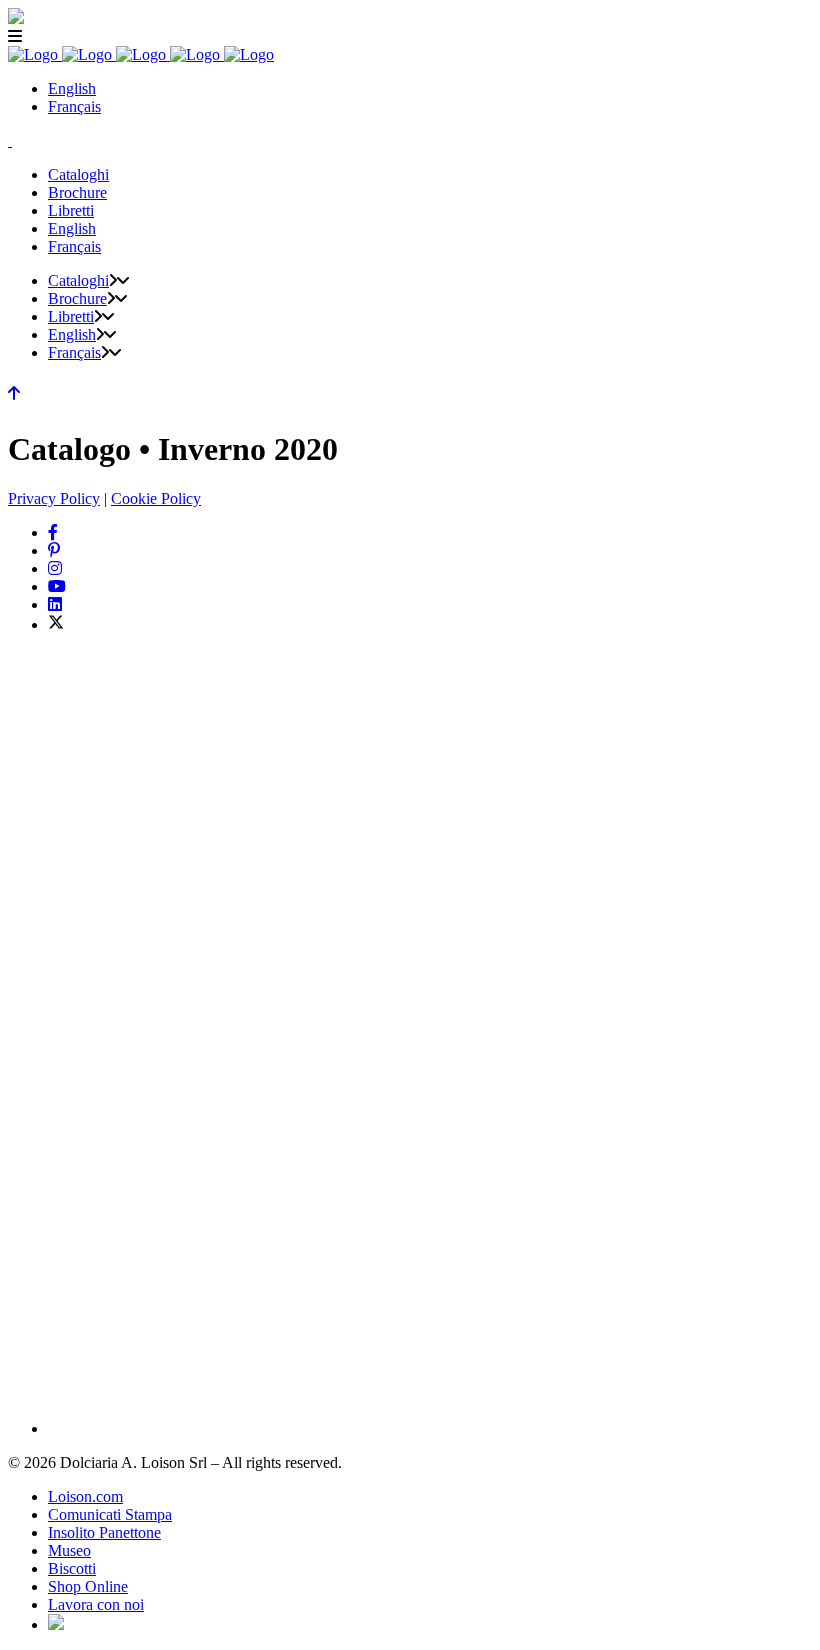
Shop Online (88, 1586)
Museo (69, 1550)
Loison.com (85, 1496)
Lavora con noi (96, 1604)
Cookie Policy (156, 498)
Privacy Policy (54, 498)
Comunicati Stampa (110, 1514)
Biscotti (72, 1568)
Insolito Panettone (104, 1532)
